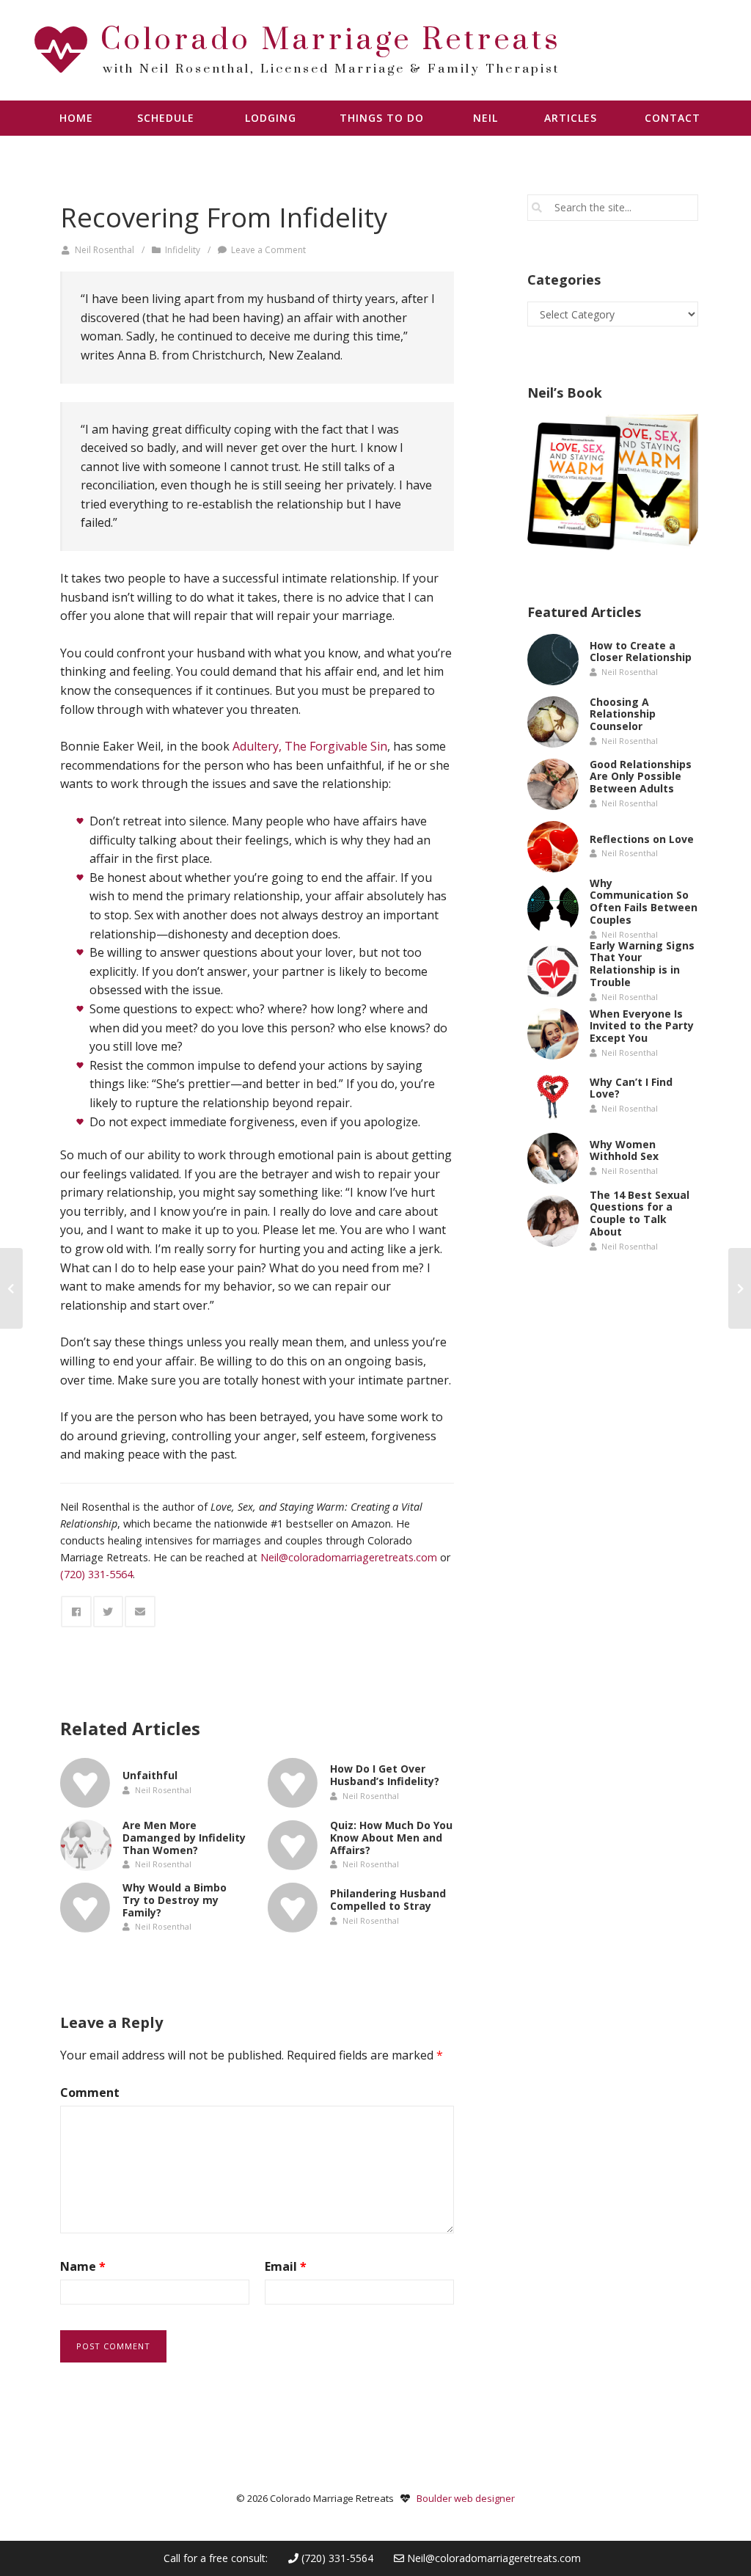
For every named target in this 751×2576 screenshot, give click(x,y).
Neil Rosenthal (105, 250)
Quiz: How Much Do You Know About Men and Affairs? (391, 1838)
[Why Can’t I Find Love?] (553, 1096)
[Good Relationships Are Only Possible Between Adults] (553, 784)
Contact (673, 118)
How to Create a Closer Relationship (641, 652)
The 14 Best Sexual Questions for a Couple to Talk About (640, 1212)
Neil (486, 118)
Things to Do (382, 118)
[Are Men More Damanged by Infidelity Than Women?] (86, 1845)
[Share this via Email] (140, 1612)
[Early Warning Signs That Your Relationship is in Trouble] (553, 971)
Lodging (271, 118)
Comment (90, 2092)
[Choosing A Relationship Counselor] (553, 722)
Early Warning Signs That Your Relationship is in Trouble (642, 963)
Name (83, 2266)
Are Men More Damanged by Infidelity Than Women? (184, 1838)
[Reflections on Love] (553, 847)
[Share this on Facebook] (76, 1612)
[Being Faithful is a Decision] (11, 1288)
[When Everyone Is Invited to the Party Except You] (553, 1034)
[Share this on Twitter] (109, 1612)
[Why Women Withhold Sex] (553, 1159)
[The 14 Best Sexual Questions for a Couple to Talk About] (553, 1221)
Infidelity (183, 250)
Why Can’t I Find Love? (631, 1088)
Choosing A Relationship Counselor (623, 714)
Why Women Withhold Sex (624, 1150)
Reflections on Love (642, 838)
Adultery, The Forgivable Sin (310, 746)
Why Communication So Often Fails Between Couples (644, 901)
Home (76, 118)
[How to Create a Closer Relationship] (553, 660)
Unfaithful (150, 1775)
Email (286, 2266)
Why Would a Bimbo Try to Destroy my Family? (175, 1900)
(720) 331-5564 (336, 2558)
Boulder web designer (466, 2498)
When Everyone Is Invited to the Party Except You (642, 1026)
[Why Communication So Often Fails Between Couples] (553, 909)
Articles (571, 118)
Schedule (166, 118)
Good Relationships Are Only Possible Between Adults (641, 777)
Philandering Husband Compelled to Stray (388, 1900)
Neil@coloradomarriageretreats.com (494, 2558)
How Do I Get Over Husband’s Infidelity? (385, 1775)
